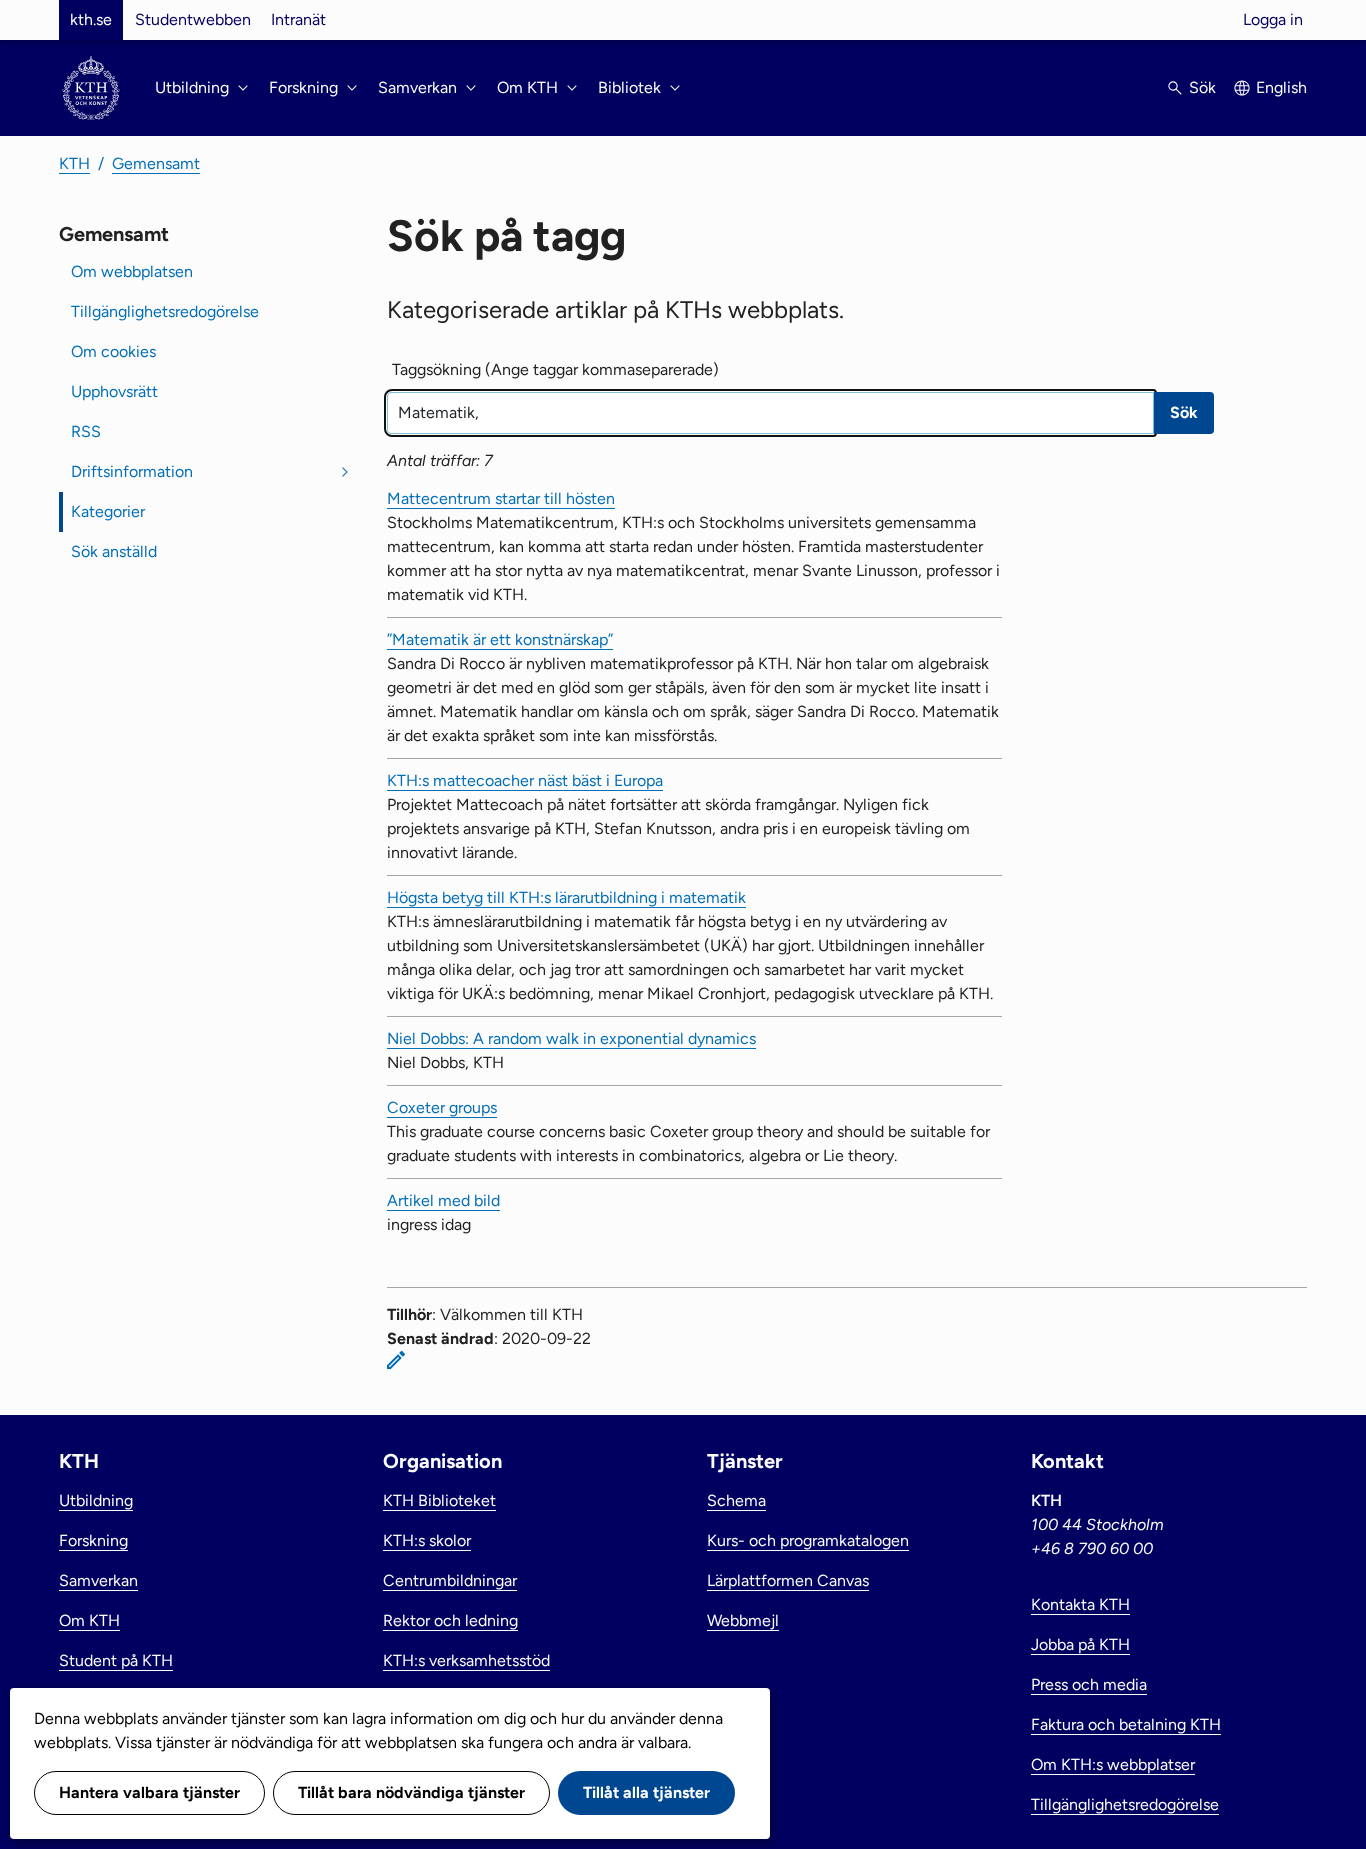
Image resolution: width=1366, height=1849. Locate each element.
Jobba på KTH (1080, 1644)
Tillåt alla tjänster (646, 1792)
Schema (736, 1500)
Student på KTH (116, 1660)
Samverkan (98, 1580)
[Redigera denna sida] (396, 1360)
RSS (86, 431)
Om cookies (113, 351)
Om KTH (89, 1620)
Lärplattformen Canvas (788, 1580)
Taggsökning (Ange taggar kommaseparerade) (555, 369)
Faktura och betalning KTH (1126, 1724)
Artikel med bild (443, 1200)
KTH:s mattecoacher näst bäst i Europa (525, 780)
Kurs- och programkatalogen (808, 1540)
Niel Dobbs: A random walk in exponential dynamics (571, 1038)
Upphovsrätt (114, 391)
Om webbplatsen (132, 271)
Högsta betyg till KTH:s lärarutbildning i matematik (566, 897)
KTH (74, 163)
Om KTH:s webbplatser (1113, 1764)
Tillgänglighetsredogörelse (165, 311)
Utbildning (96, 1500)
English (1281, 87)
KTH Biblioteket (439, 1500)
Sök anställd (114, 551)
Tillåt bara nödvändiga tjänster (411, 1792)
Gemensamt (156, 163)
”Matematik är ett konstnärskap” (500, 639)
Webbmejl (743, 1620)
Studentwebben (193, 19)
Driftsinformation (132, 471)
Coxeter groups (442, 1107)
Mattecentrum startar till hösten (501, 498)
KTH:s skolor (427, 1540)
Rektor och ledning (450, 1620)
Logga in (1273, 19)
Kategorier (108, 511)
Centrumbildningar (450, 1580)
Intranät (298, 19)
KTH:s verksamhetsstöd (466, 1660)
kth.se (91, 19)
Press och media (1089, 1684)
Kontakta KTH (1080, 1604)
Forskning (93, 1540)
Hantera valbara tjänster (149, 1792)
